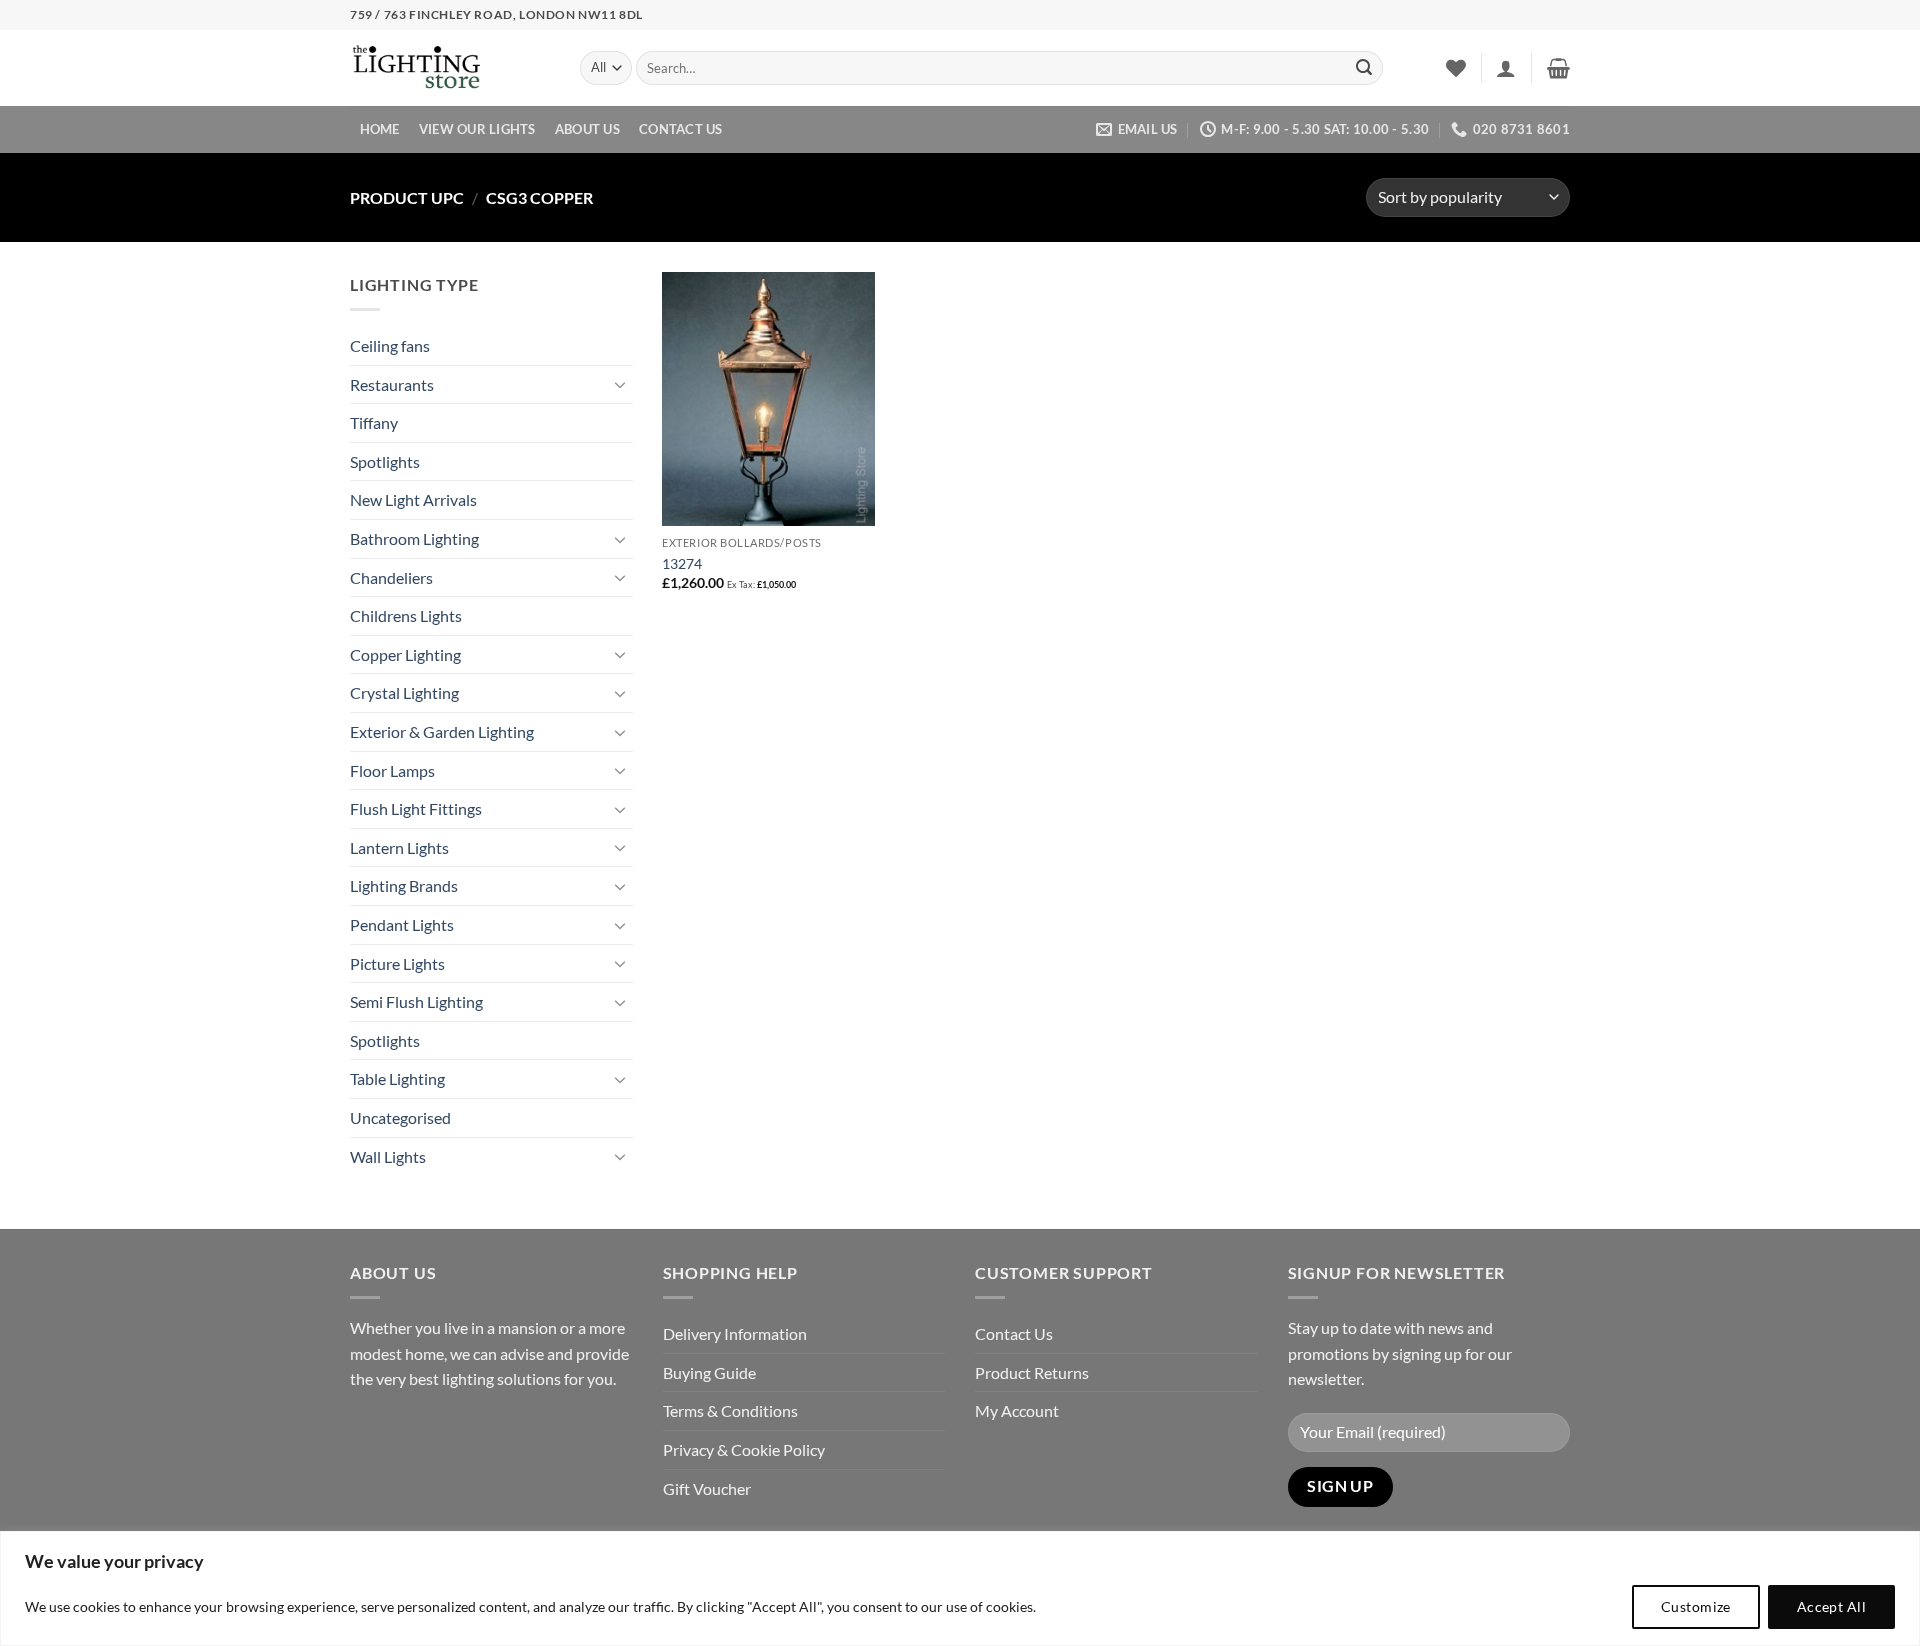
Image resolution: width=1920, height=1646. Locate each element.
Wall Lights (388, 1156)
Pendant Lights (402, 924)
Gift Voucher (707, 1488)
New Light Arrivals (413, 499)
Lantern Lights (399, 847)
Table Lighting (397, 1078)
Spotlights (385, 461)
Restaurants (392, 384)
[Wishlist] (1456, 68)
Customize (1696, 1606)
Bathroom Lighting (414, 538)
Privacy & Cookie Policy (744, 1449)
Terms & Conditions (730, 1410)
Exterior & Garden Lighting (442, 731)
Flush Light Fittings (416, 808)
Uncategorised (400, 1117)
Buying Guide (709, 1372)
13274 (682, 563)
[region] (960, 1588)
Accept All (1831, 1606)
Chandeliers (391, 577)
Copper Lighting (405, 654)
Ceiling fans (390, 345)
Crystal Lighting (404, 692)
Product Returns (1032, 1372)
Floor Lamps (392, 770)
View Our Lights (477, 129)
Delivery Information (735, 1333)
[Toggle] (621, 384)
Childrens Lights (406, 615)
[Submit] (1364, 68)
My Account (1017, 1410)
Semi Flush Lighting (416, 1001)
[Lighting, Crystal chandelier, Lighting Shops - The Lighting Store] (450, 68)
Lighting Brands (404, 885)
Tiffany (374, 422)
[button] (1506, 68)
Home (380, 129)
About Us (587, 129)
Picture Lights (397, 963)
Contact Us (681, 129)
